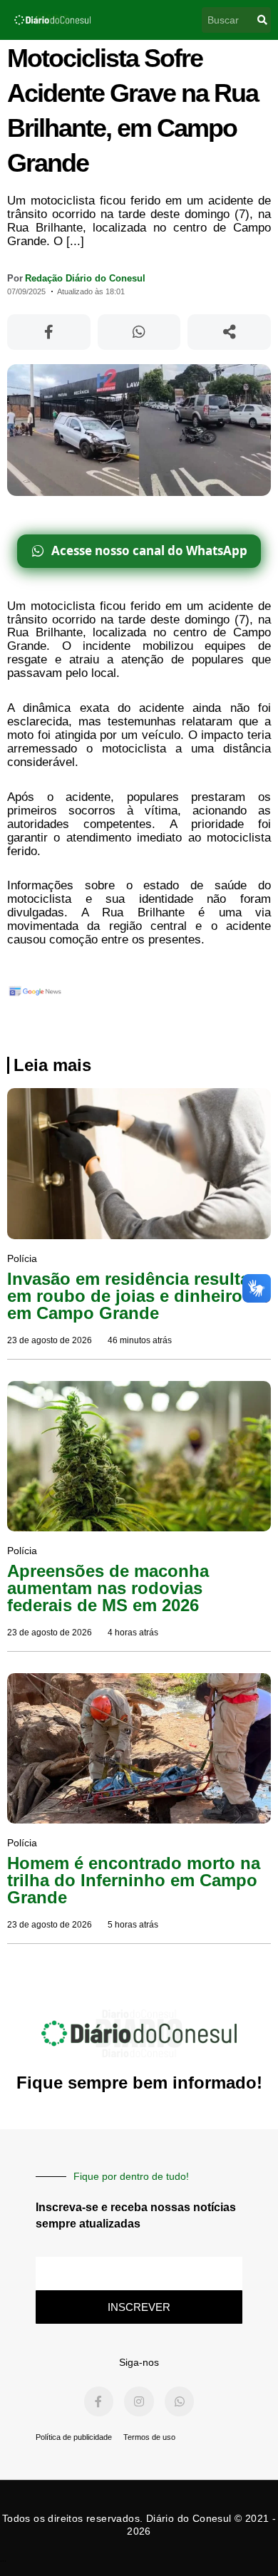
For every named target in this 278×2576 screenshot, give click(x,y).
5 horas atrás (133, 1925)
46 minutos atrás (140, 1340)
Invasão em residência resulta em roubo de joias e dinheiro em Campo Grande (128, 1296)
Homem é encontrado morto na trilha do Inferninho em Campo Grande (134, 1880)
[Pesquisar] (262, 20)
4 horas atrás (133, 1633)
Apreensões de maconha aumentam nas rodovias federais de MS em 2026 (108, 1588)
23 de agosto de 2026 (50, 1340)
